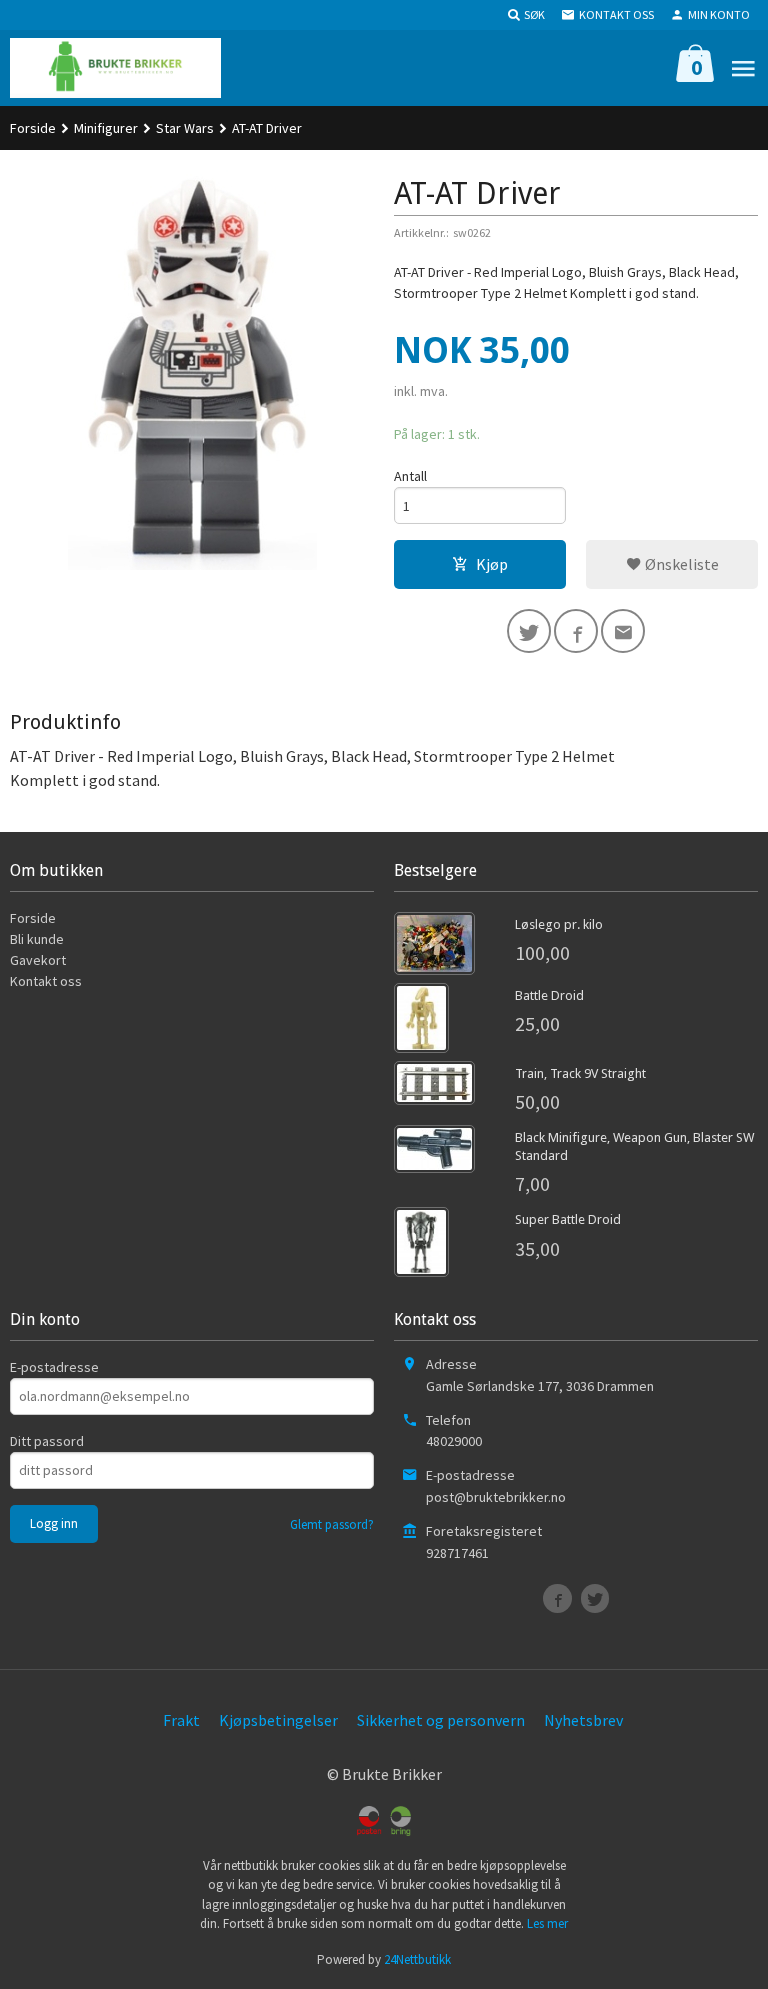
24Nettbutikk (417, 1959)
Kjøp (492, 564)
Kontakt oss (46, 981)
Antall (410, 476)
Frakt (181, 1720)
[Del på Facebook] (576, 631)
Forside (33, 128)
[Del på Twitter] (529, 631)
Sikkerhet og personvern (441, 1720)
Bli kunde (37, 939)
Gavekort (38, 960)
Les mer (547, 1923)
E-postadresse (54, 1367)
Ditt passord (47, 1441)
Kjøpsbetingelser (278, 1720)
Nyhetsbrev (583, 1720)
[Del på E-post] (623, 631)
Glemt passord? (332, 1524)
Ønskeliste (680, 564)
